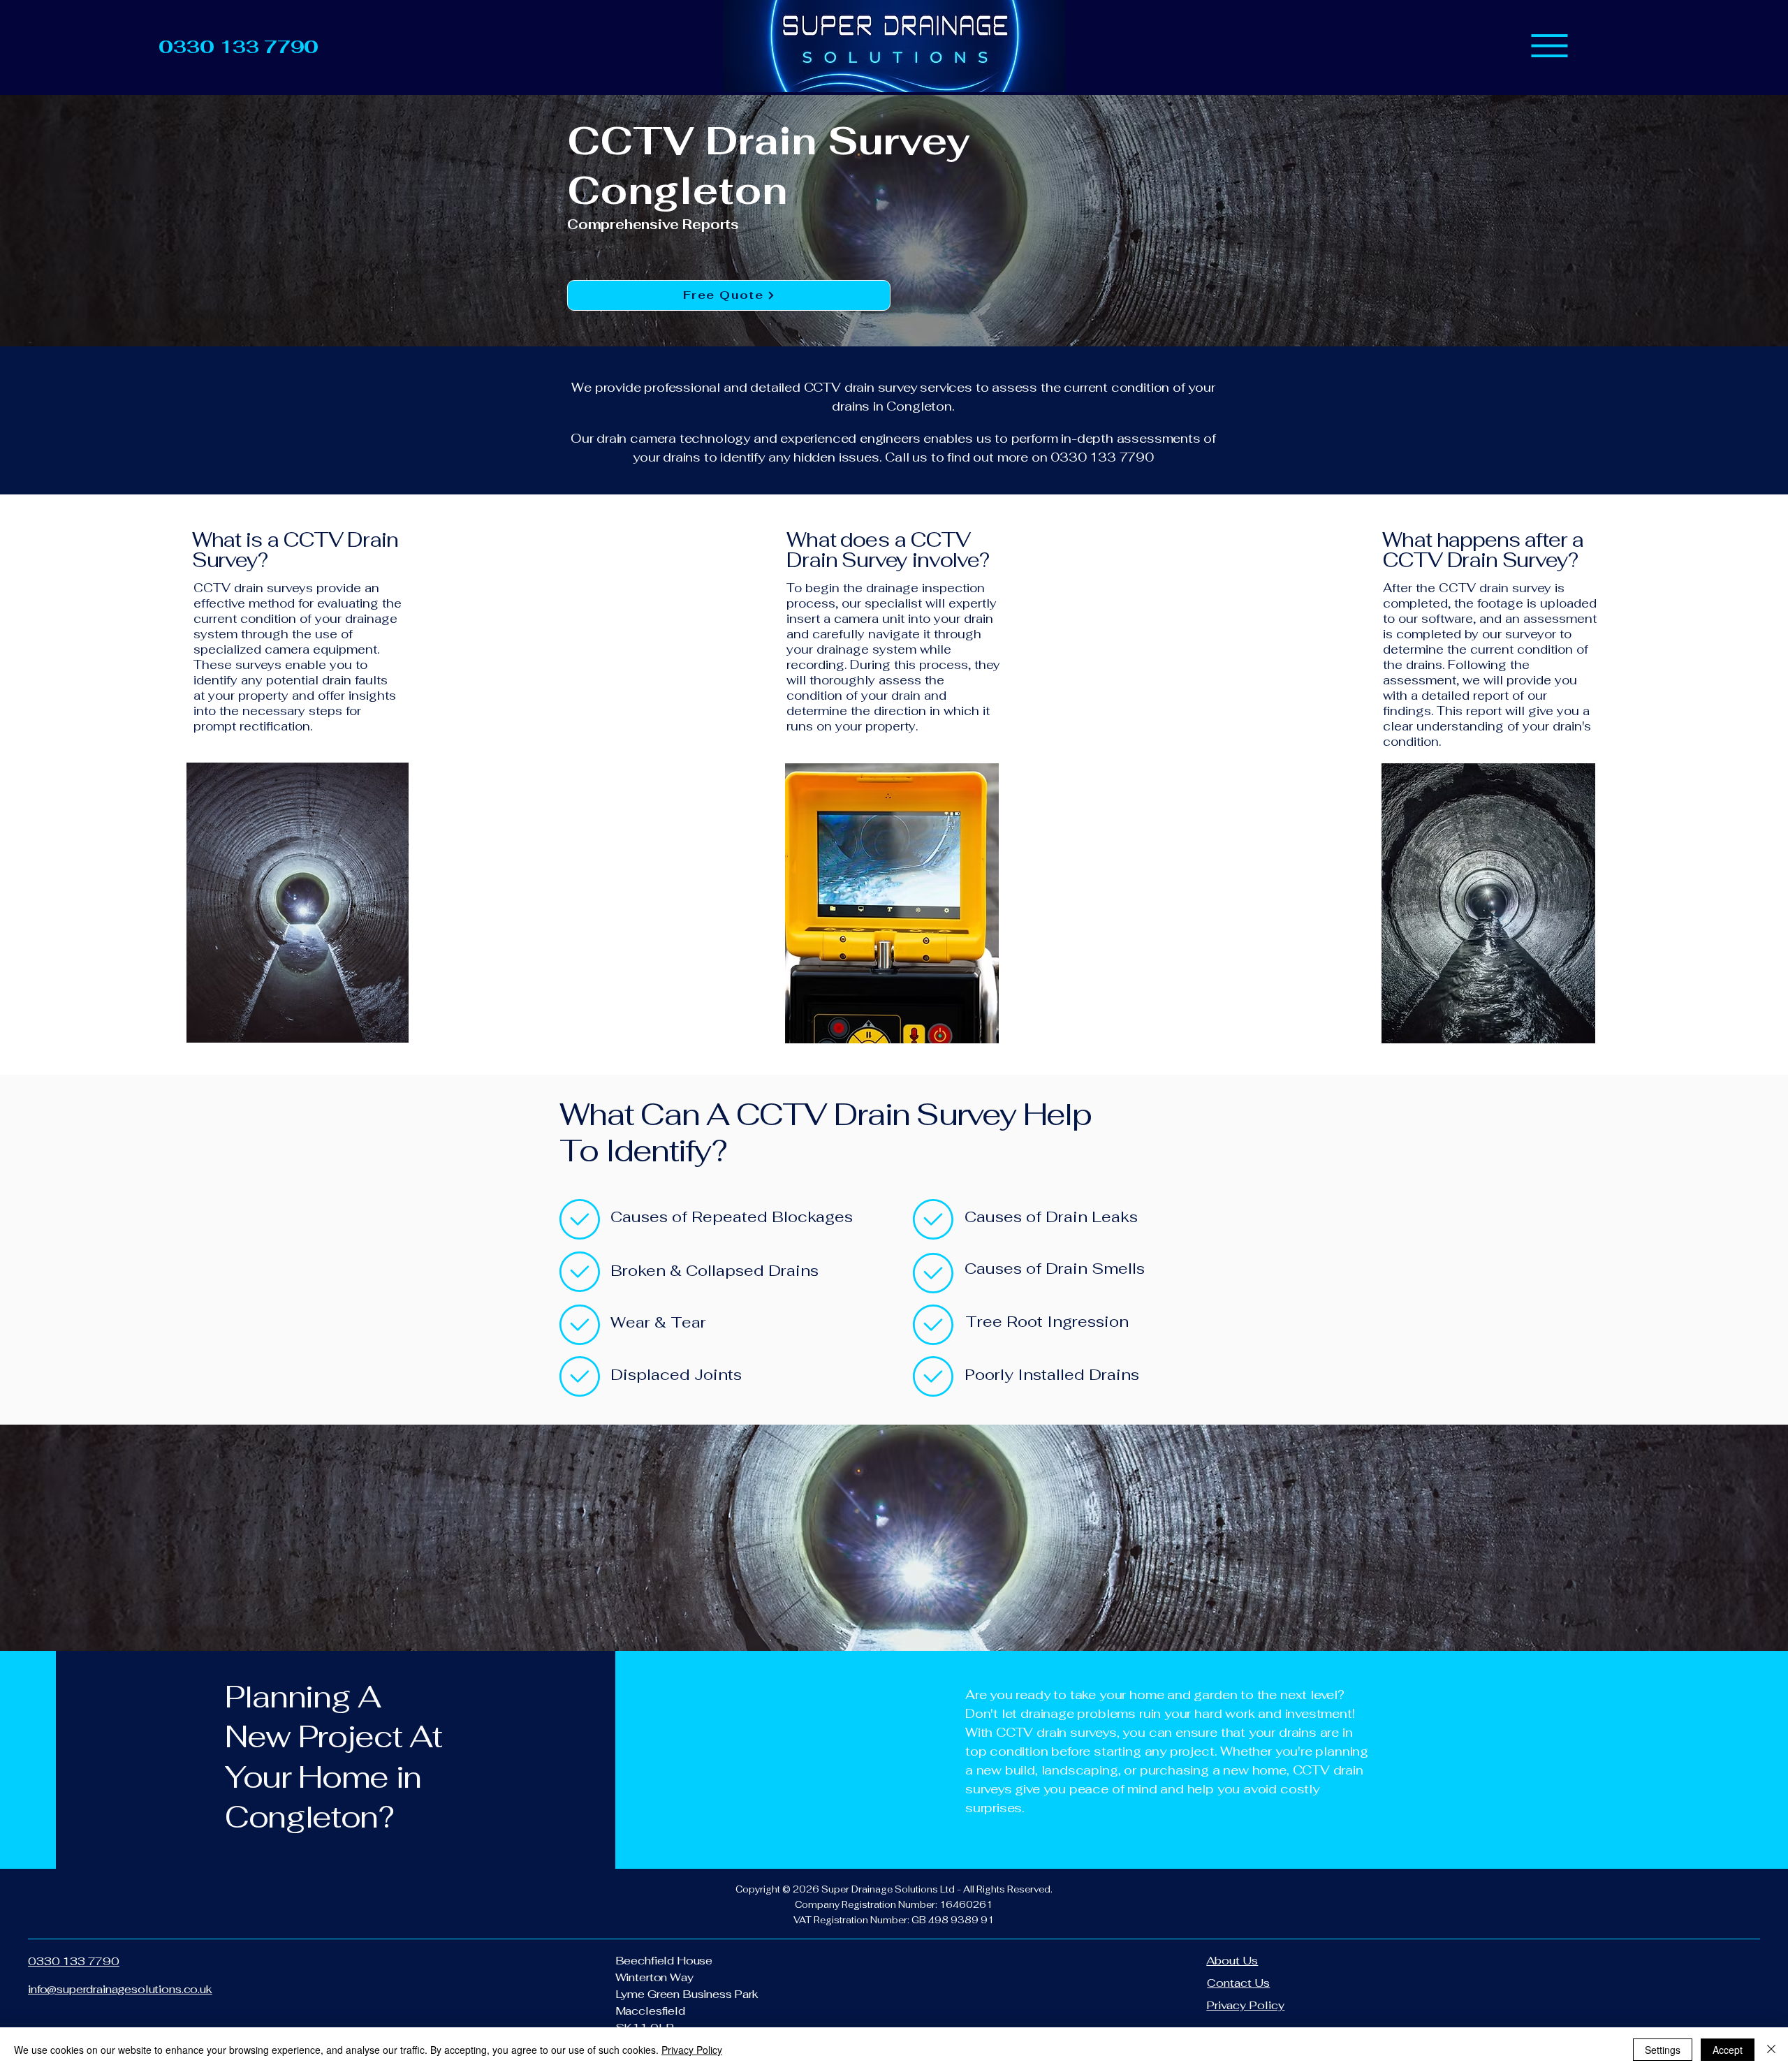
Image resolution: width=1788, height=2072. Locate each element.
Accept (1728, 2050)
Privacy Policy (692, 2050)
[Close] (1771, 2050)
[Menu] (1549, 46)
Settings (1663, 2050)
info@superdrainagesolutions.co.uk (120, 1989)
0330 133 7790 (74, 1961)
